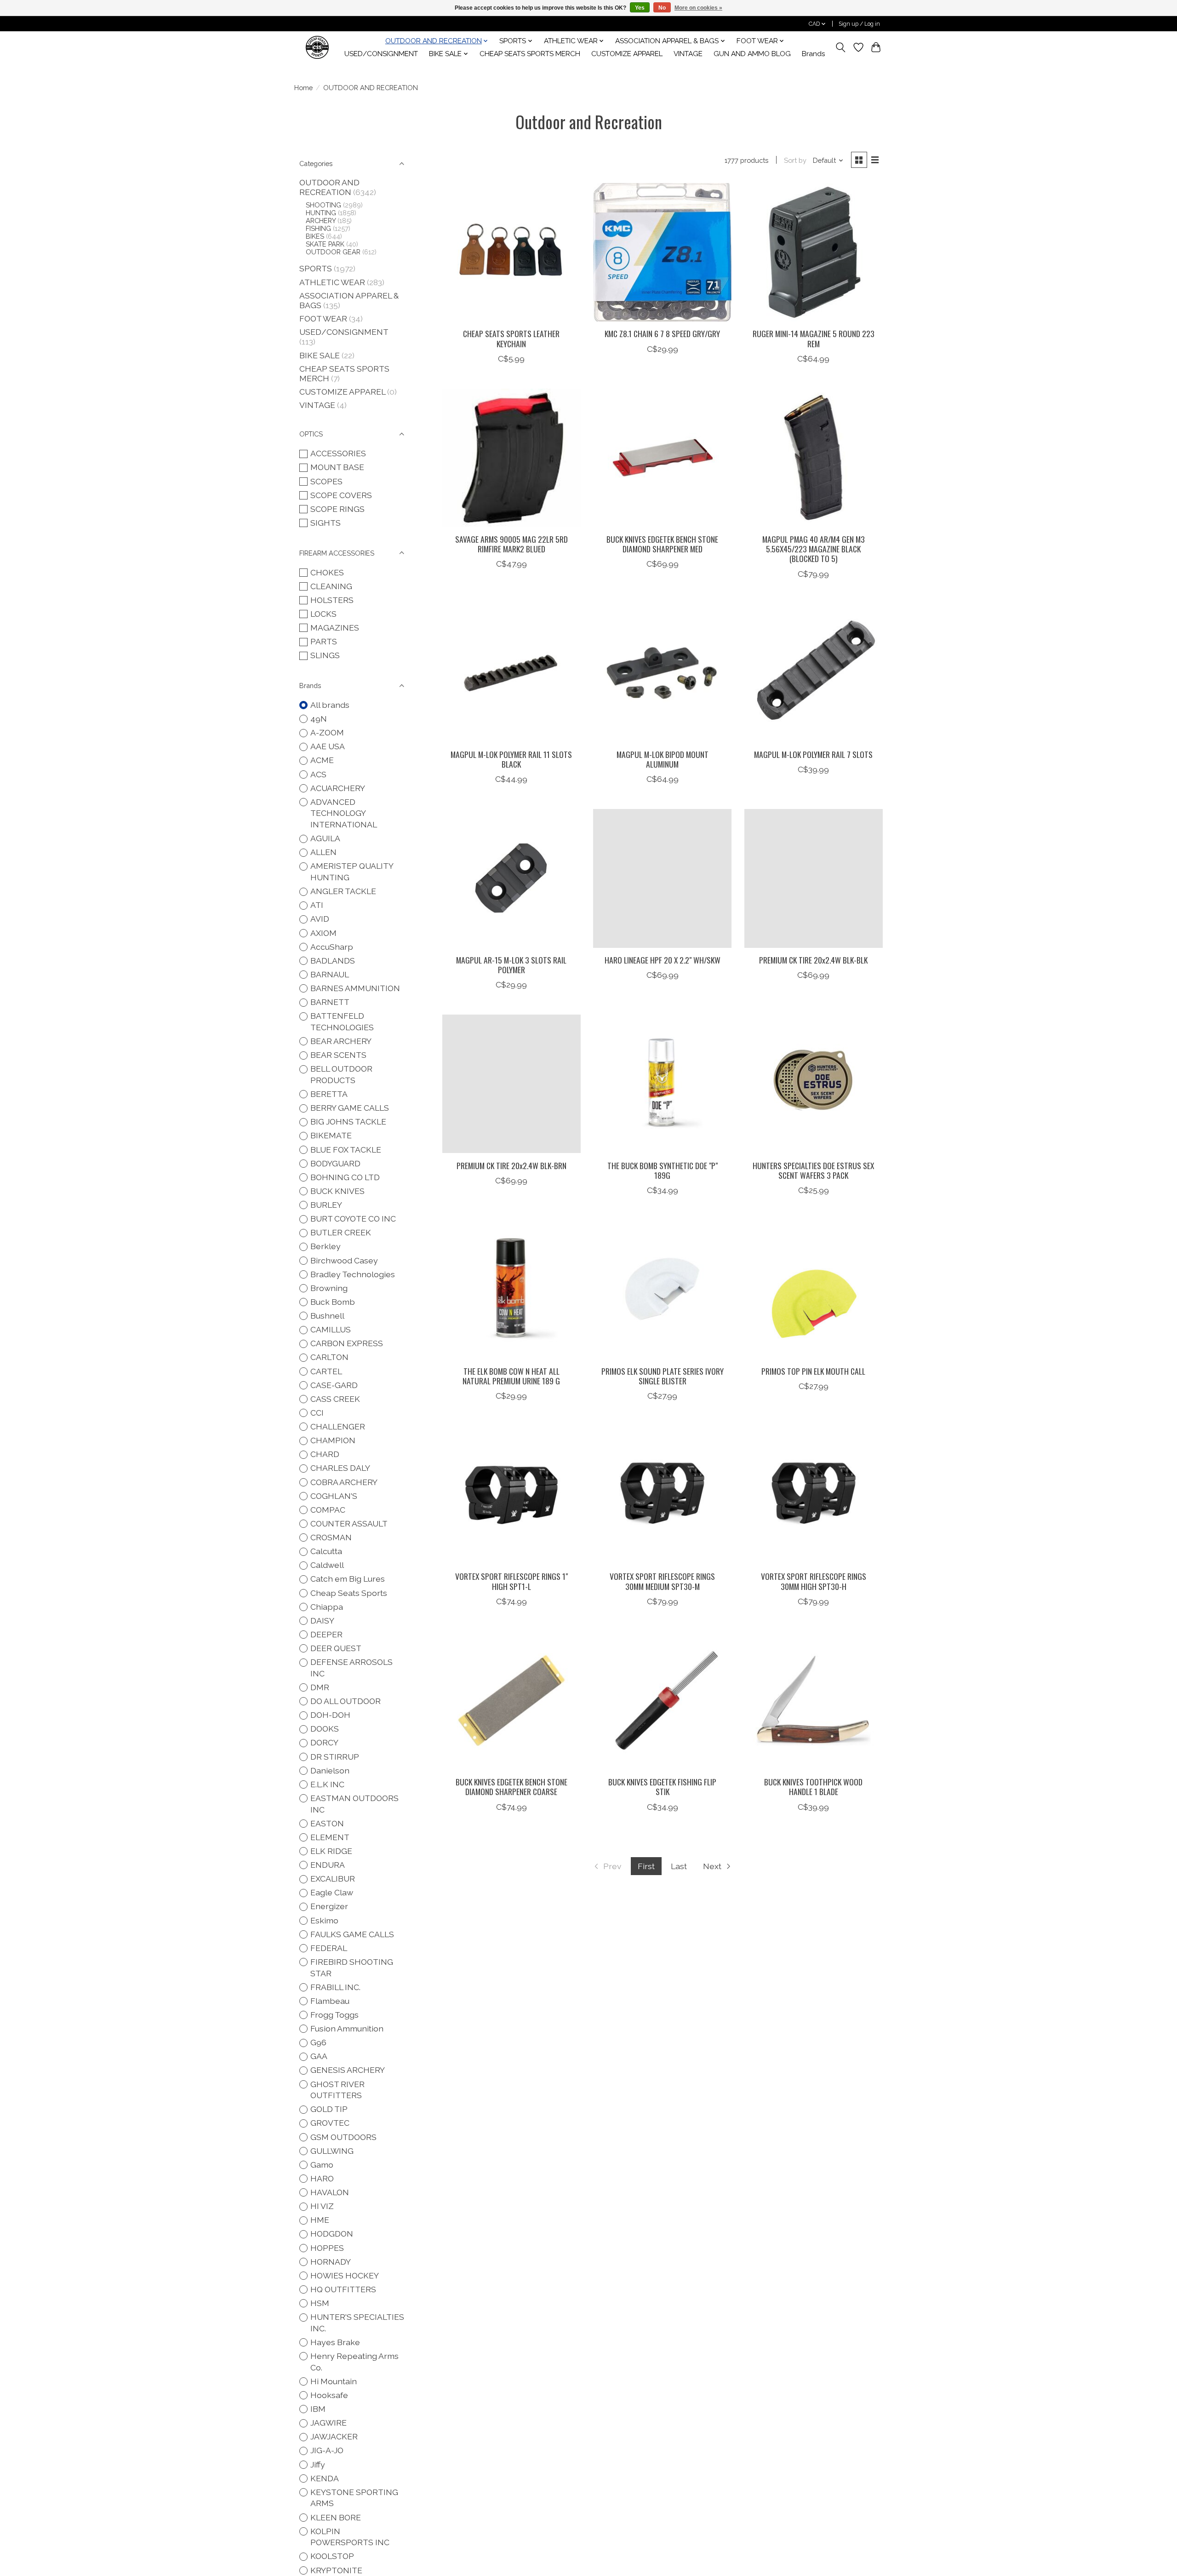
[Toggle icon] (841, 47)
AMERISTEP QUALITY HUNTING (352, 872)
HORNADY (331, 2262)
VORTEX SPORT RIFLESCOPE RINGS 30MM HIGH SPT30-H (814, 1581)
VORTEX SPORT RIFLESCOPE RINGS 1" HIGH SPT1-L (511, 1581)
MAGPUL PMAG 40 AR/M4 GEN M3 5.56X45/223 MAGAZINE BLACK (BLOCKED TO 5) (814, 549)
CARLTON (329, 1357)
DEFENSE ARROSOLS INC (351, 1668)
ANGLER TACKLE (343, 891)
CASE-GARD (334, 1385)
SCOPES (326, 481)
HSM (320, 2303)
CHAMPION (333, 1440)
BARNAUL (330, 974)
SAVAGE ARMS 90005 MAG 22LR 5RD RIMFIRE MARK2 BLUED (511, 544)
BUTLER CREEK (341, 1232)
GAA (319, 2056)
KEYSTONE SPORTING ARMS (354, 2498)
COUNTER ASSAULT (349, 1523)
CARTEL (326, 1371)
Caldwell (327, 1565)
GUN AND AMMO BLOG (752, 54)
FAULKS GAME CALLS (352, 1934)
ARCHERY (321, 221)
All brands (330, 705)
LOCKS (323, 614)
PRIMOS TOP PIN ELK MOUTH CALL (813, 1371)
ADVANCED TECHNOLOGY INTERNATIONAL (344, 813)
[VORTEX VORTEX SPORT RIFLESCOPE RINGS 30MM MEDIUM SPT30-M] (662, 1495)
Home (303, 88)
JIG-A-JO (327, 2450)
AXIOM (323, 933)
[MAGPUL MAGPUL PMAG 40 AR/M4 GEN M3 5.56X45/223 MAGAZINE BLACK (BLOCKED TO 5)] (814, 458)
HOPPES (327, 2248)
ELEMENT (330, 1837)
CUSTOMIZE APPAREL (627, 54)
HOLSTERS (332, 600)
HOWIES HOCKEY (345, 2275)
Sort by (795, 160)
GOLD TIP (329, 2109)
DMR (320, 1687)
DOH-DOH (330, 1715)
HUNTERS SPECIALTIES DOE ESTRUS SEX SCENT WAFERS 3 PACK (813, 1170)
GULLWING (332, 2151)
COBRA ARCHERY (344, 1482)
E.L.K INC (327, 1784)
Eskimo (324, 1920)
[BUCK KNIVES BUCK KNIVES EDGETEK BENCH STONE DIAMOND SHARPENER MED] (662, 458)
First (646, 1866)
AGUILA (325, 838)
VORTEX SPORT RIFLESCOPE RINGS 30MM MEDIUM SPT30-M (662, 1581)
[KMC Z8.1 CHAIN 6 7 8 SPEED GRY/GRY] (662, 252)
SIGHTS (326, 523)
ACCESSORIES (338, 453)
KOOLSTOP (332, 2556)
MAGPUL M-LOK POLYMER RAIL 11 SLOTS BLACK (511, 759)
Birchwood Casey (344, 1260)
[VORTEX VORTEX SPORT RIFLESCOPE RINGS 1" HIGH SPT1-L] (511, 1495)
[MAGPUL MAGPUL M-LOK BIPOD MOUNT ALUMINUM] (662, 673)
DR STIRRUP (335, 1757)
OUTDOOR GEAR (333, 252)
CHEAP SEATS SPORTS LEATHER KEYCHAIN (511, 338)
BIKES (315, 236)
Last (679, 1866)
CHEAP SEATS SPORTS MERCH (530, 54)
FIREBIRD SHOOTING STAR (352, 1968)
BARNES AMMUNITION (355, 988)
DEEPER (326, 1634)
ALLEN (323, 852)
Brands (814, 54)
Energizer (329, 1906)
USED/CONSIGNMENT (381, 54)
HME (320, 2220)
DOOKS (325, 1729)
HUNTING (321, 213)
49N (319, 719)
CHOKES (327, 572)
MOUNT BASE (337, 467)
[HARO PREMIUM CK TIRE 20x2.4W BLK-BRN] (511, 1084)
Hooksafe (329, 2395)
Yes (640, 8)
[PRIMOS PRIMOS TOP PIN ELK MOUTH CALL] (814, 1289)
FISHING (318, 228)
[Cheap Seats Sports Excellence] (317, 47)
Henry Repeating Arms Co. (354, 2362)
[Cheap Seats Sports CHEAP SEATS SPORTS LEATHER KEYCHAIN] (511, 252)
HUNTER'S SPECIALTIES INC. (357, 2323)
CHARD (325, 1454)
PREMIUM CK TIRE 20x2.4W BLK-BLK (813, 960)
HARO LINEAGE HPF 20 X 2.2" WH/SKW (663, 960)
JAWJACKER (334, 2436)
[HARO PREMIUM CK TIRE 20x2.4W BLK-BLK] (814, 878)
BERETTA (329, 1094)
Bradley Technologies (353, 1274)
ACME (322, 760)
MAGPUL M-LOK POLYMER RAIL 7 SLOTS (813, 754)
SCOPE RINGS (337, 509)
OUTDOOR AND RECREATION (329, 187)
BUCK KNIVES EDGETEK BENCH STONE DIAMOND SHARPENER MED (662, 544)
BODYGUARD (335, 1163)
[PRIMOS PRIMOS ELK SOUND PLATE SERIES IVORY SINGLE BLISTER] (662, 1289)
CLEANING (331, 586)
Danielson (330, 1770)
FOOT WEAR (323, 318)
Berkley (326, 1246)
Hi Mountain (334, 2381)
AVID (320, 919)
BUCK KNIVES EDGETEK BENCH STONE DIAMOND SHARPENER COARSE (511, 1787)
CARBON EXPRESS (347, 1343)
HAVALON (330, 2192)
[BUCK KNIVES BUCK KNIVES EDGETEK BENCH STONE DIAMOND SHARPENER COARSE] (511, 1701)
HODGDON (332, 2234)
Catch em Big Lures (348, 1579)
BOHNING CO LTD (345, 1177)
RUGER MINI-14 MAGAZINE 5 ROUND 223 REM (814, 338)
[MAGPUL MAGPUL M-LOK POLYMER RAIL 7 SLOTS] (814, 673)
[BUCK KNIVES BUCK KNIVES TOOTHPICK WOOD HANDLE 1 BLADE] (814, 1701)
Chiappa (327, 1607)
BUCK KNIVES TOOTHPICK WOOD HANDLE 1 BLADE (813, 1787)
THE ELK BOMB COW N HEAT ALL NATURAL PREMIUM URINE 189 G (511, 1376)
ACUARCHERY (338, 788)
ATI (317, 905)
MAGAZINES (335, 628)
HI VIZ (322, 2206)
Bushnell (327, 1316)
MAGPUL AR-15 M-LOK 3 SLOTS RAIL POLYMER (511, 965)
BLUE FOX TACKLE (346, 1150)
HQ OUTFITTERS (343, 2289)
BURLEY (326, 1205)
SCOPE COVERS (341, 495)
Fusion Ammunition (347, 2028)
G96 (318, 2042)
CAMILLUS (331, 1329)
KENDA (325, 2478)
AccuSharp (332, 947)
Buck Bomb (333, 1302)
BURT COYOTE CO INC (353, 1219)
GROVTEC (330, 2123)
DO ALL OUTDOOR (346, 1701)
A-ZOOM (327, 732)
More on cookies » (698, 8)
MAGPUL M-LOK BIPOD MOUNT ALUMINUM (663, 759)
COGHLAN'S (334, 1496)
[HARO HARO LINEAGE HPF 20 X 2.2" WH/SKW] (662, 878)
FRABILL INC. (335, 1987)
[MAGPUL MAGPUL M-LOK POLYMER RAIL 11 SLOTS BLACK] (511, 673)
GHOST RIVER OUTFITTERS (337, 2090)
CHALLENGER (338, 1426)
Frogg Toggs (334, 2015)
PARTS (324, 641)
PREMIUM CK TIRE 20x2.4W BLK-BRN (511, 1165)
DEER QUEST (336, 1648)
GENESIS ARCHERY (348, 2070)
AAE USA (328, 746)
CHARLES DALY (340, 1468)
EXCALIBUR (333, 1879)
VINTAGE (688, 54)
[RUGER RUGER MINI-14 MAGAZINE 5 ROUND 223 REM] (814, 252)
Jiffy (318, 2464)
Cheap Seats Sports (349, 1593)
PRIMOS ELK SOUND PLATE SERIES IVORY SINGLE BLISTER (663, 1376)
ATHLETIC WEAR (332, 282)
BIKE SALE (320, 355)
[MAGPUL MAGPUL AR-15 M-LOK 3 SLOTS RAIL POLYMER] (511, 878)
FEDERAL (329, 1948)
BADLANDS (333, 961)
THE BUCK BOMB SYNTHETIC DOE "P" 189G (663, 1170)
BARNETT (330, 1002)
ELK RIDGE (331, 1851)
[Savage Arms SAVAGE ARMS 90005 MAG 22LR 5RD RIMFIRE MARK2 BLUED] (511, 458)
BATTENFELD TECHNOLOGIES (342, 1021)
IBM (318, 2409)
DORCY (324, 1742)
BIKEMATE (331, 1135)
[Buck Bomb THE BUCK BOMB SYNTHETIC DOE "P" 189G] (662, 1084)
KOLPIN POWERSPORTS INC (350, 2537)
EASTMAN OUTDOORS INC (354, 1804)
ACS (318, 774)
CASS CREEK (335, 1399)
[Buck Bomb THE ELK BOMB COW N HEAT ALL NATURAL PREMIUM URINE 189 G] (511, 1289)
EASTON (327, 1823)
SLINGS (325, 655)
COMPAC (328, 1510)
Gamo (322, 2165)
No (662, 8)
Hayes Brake (335, 2342)
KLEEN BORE (336, 2517)
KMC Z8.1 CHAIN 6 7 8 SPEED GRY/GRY (662, 333)
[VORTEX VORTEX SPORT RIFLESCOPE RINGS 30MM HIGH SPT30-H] (814, 1495)
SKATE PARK (325, 244)
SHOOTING (323, 205)
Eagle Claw (332, 1892)
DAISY (322, 1621)
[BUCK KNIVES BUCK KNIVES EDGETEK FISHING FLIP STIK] (662, 1701)
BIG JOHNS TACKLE (348, 1122)
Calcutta (326, 1551)
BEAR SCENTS (338, 1055)
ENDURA (328, 1865)
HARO (322, 2178)
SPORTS (316, 268)
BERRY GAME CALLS (350, 1108)
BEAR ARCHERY (341, 1041)
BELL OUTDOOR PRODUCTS (341, 1074)
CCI (317, 1413)
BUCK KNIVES (337, 1191)
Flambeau (330, 2001)
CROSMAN (331, 1537)
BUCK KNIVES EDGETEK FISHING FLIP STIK (662, 1787)
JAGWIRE (329, 2423)
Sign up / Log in (859, 24)
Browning (329, 1288)
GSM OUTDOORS (343, 2137)
